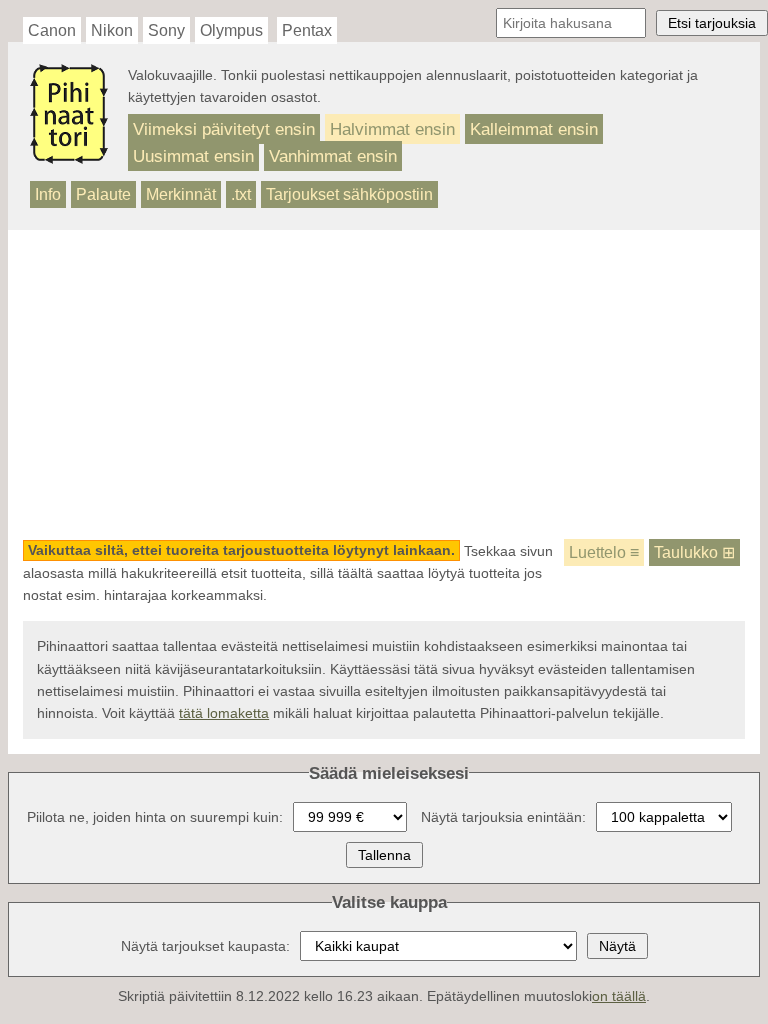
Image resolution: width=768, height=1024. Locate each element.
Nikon (112, 30)
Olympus (231, 30)
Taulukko (694, 552)
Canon (52, 30)
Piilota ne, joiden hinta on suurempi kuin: (155, 817)
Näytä (617, 946)
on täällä (619, 996)
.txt (241, 194)
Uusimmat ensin (193, 156)
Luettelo (604, 552)
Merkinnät (181, 194)
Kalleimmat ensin (534, 129)
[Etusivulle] (69, 155)
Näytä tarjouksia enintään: (503, 817)
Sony (166, 30)
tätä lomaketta (224, 713)
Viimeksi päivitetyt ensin (224, 129)
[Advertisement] (384, 385)
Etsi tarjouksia (712, 23)
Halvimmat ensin (392, 129)
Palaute (103, 194)
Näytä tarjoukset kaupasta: (205, 946)
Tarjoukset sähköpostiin (349, 194)
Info (48, 194)
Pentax (307, 30)
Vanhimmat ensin (333, 156)
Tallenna (384, 855)
